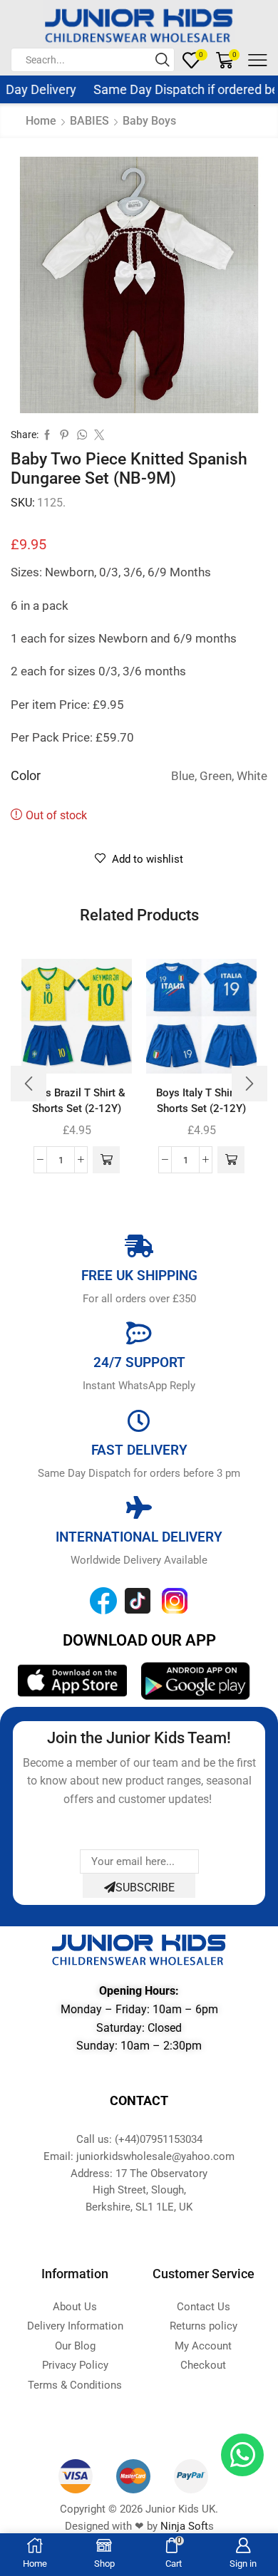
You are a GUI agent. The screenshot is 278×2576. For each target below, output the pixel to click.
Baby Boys (149, 121)
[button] (106, 1160)
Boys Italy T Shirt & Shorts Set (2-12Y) (201, 1101)
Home (41, 121)
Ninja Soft (184, 2526)
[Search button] (163, 60)
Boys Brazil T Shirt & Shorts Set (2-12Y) (77, 1101)
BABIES (89, 121)
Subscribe (145, 1887)
